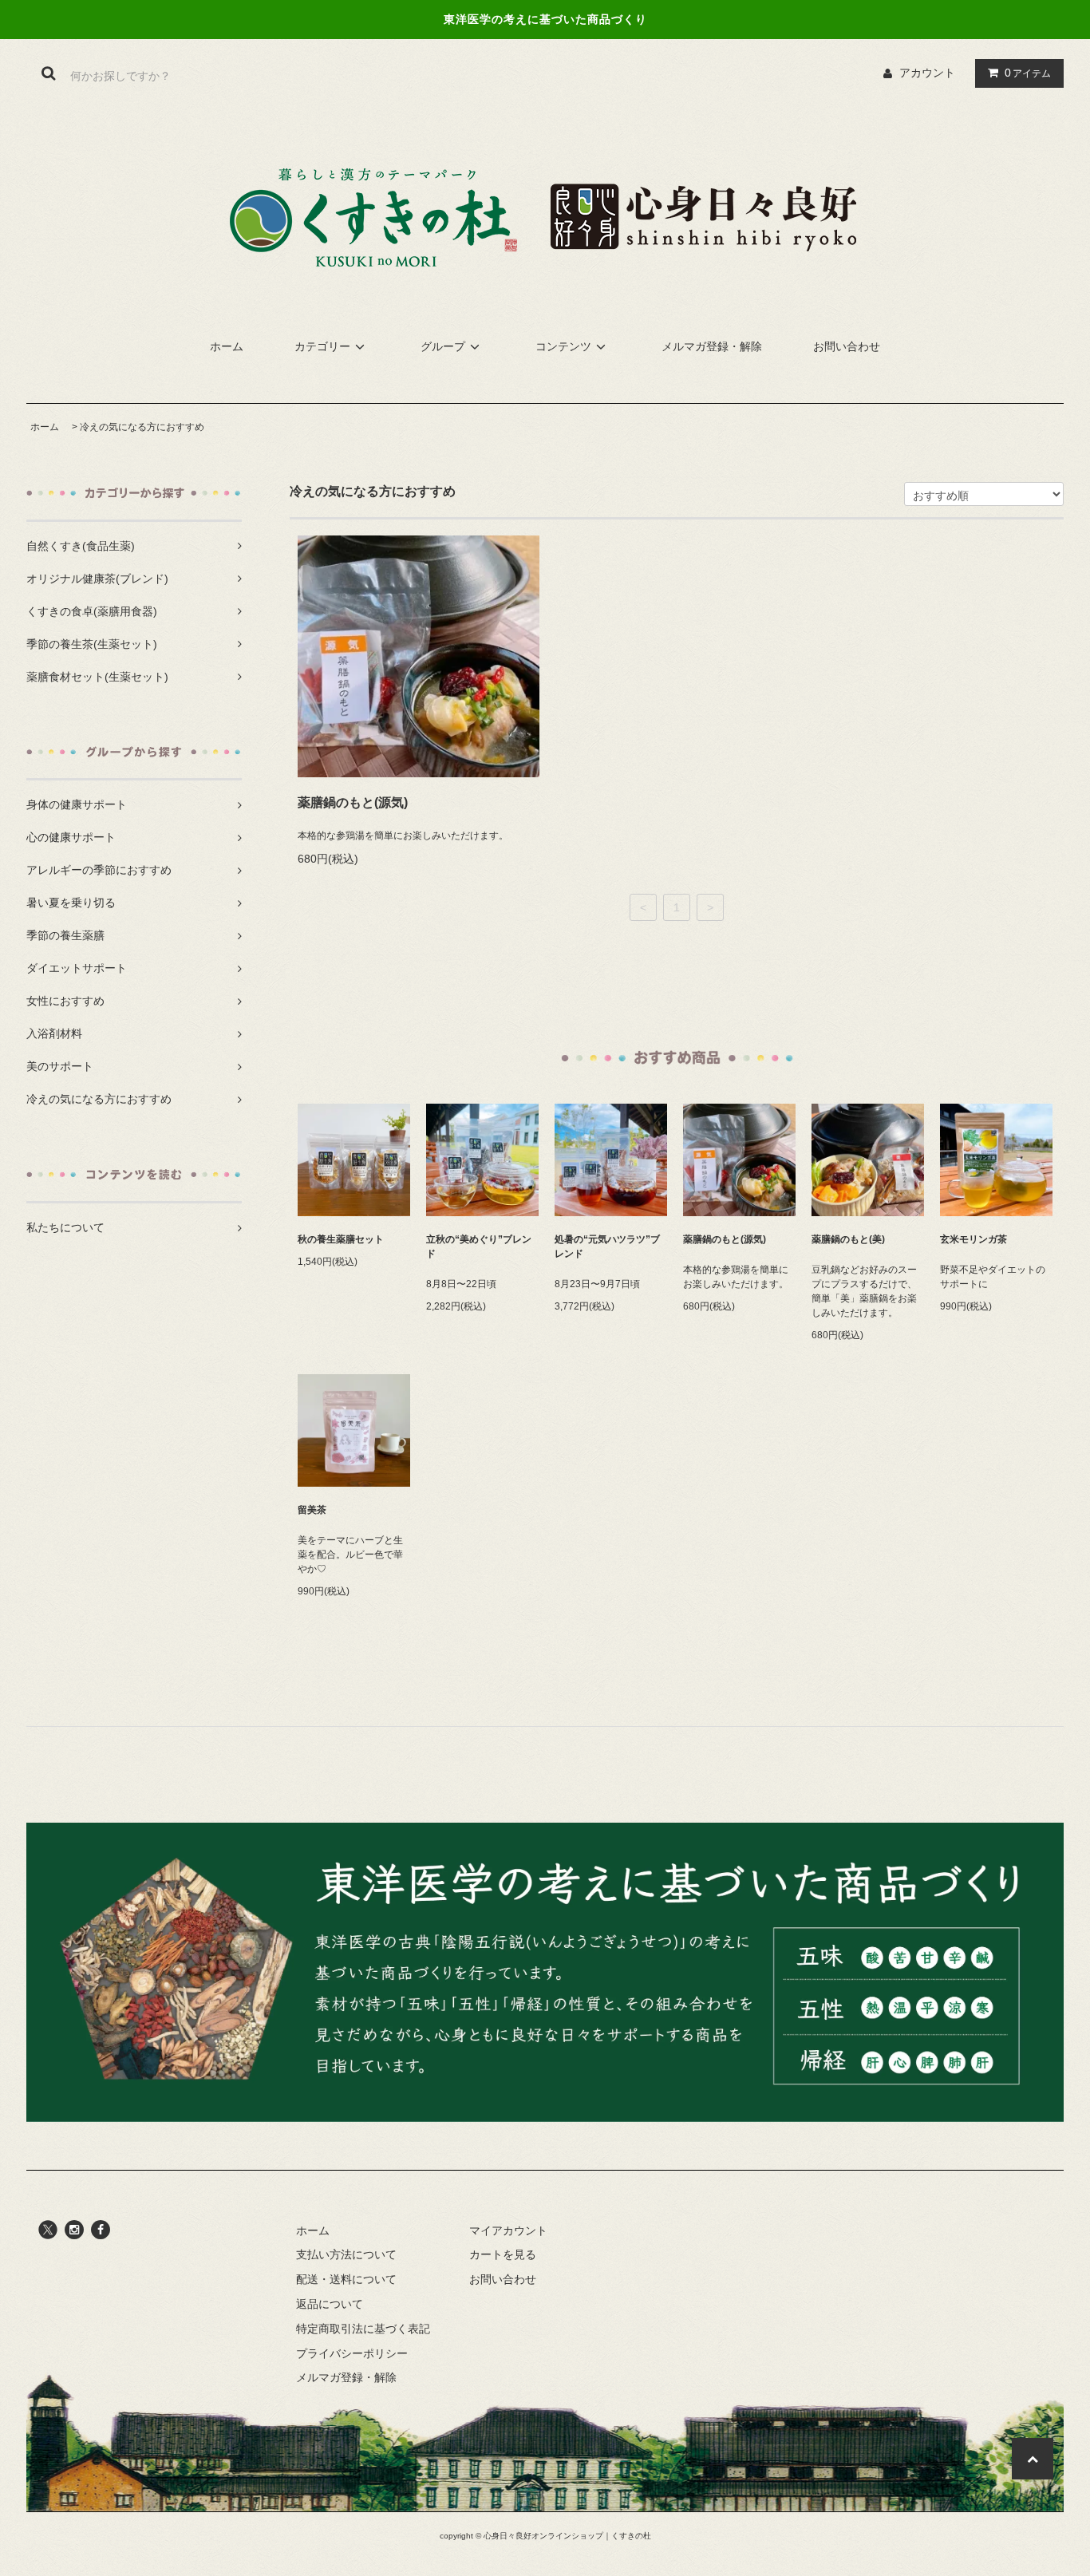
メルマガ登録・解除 (712, 346)
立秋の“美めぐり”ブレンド (479, 1247)
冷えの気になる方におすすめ (142, 427)
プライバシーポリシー (352, 2353)
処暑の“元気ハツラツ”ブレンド (607, 1247)
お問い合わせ (847, 346)
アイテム (1028, 73)
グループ (443, 346)
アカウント (927, 73)
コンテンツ (563, 346)
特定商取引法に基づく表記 (363, 2329)
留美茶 (312, 1510)
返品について (330, 2304)
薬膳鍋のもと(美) (848, 1239)
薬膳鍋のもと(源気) (353, 802)
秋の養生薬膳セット (341, 1239)
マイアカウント (508, 2230)
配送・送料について (346, 2279)
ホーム (227, 346)
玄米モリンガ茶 (973, 1239)
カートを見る (503, 2254)
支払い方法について (346, 2254)
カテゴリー (322, 346)
